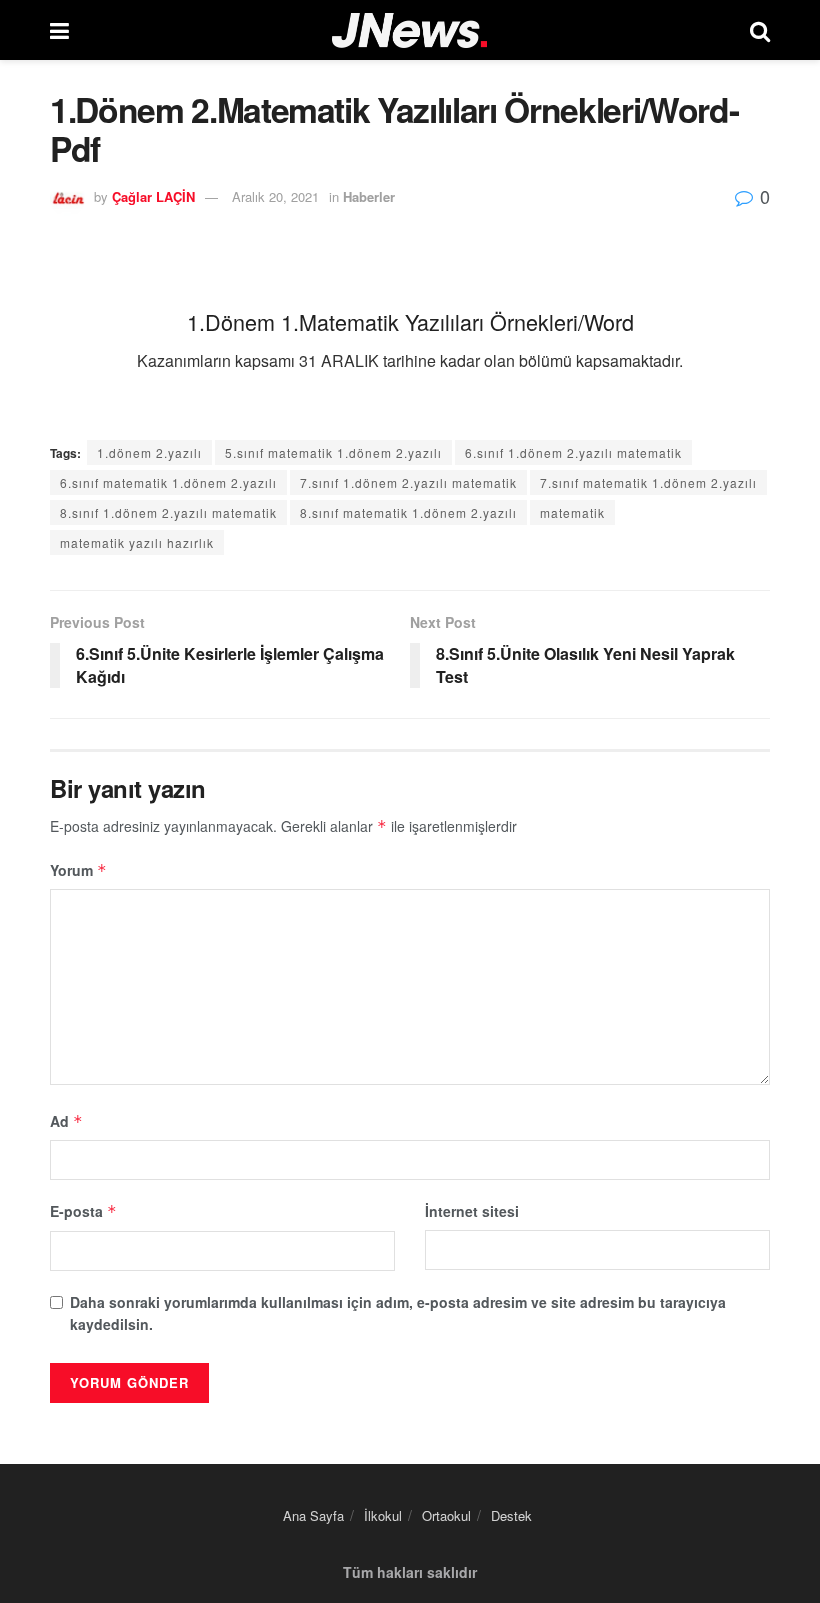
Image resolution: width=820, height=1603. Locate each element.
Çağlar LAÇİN (153, 196)
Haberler (369, 196)
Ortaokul (446, 1515)
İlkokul (383, 1515)
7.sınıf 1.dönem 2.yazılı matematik (408, 482)
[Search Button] (760, 30)
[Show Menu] (59, 30)
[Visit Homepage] (409, 30)
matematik (572, 512)
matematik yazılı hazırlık (137, 542)
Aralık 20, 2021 (275, 196)
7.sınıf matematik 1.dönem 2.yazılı (648, 482)
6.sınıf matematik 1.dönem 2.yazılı (168, 482)
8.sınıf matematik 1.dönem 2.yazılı (408, 512)
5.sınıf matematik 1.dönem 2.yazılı (333, 452)
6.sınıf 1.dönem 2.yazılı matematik (573, 452)
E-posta (83, 1211)
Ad (66, 1121)
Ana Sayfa (313, 1515)
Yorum (78, 870)
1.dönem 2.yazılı (149, 452)
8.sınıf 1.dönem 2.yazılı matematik (168, 512)
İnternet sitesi (472, 1211)
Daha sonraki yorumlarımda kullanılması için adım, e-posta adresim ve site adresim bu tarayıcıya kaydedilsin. (398, 1313)
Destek (511, 1515)
